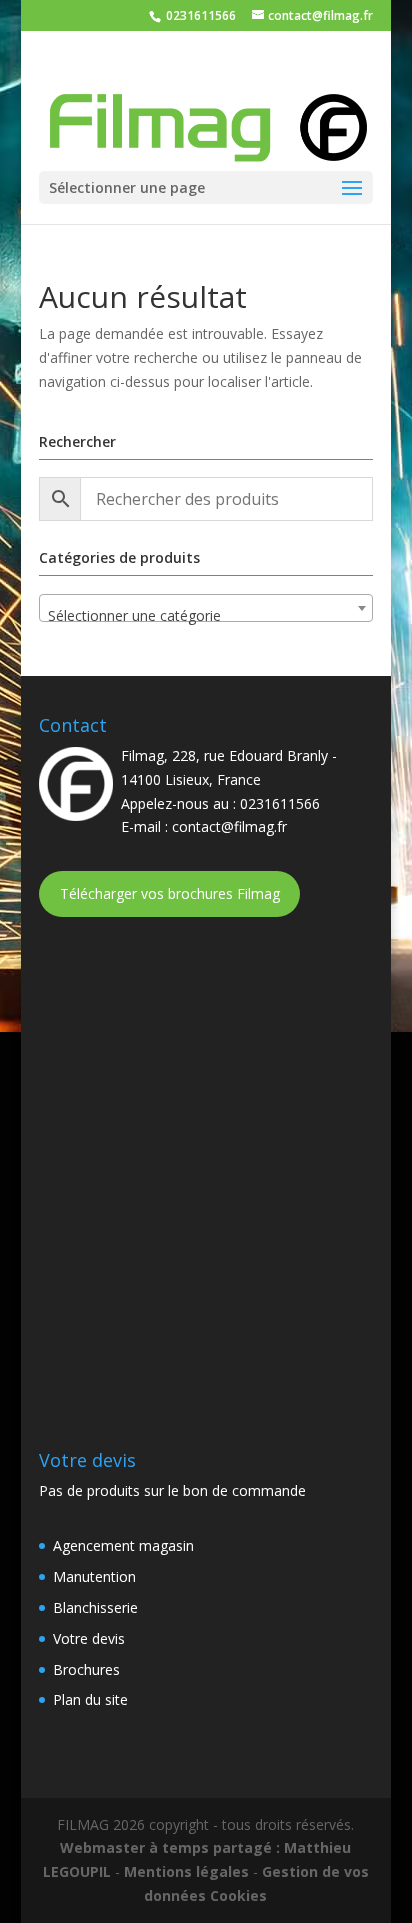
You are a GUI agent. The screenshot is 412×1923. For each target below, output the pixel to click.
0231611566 (199, 15)
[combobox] (206, 608)
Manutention (94, 1576)
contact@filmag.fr (229, 826)
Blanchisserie (95, 1607)
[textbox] (206, 616)
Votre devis (89, 1638)
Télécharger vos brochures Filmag (170, 893)
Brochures (86, 1669)
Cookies (238, 1895)
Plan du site (90, 1699)
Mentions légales (186, 1871)
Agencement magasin (123, 1545)
